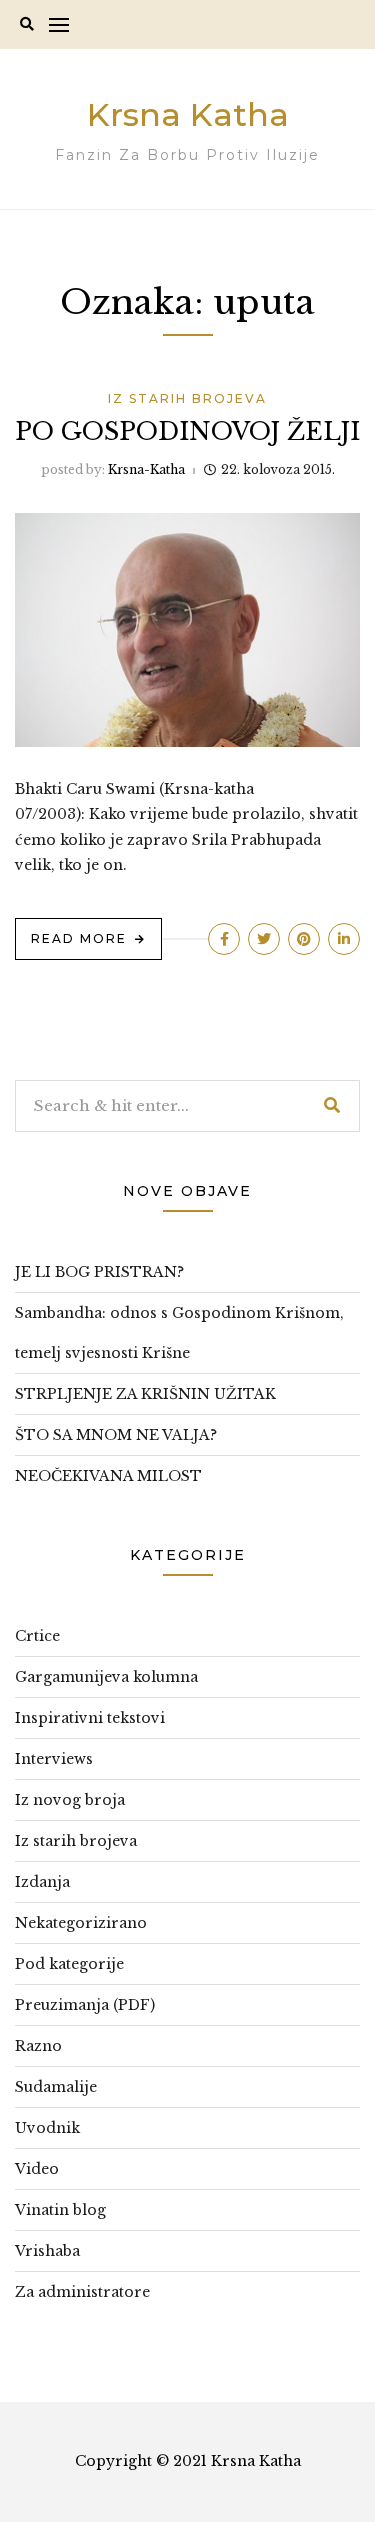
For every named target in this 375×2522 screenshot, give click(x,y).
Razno (38, 2046)
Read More (79, 938)
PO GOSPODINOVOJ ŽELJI (187, 431)
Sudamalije (56, 2087)
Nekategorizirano (81, 1923)
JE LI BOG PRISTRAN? (99, 1272)
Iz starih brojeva (187, 398)
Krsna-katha (146, 469)
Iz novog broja (70, 1800)
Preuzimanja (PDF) (85, 2005)
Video (37, 2169)
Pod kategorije (69, 1964)
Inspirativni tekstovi (90, 1718)
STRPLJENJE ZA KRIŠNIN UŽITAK (145, 1394)
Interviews (54, 1759)
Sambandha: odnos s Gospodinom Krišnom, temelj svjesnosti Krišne (179, 1333)
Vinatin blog (60, 2210)
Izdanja (42, 1882)
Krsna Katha (188, 114)
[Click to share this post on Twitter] (264, 939)
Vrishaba (47, 2251)
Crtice (37, 1636)
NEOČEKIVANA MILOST (108, 1476)
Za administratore (82, 2292)
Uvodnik (47, 2128)
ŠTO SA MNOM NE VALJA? (116, 1435)
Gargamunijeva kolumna (106, 1677)
